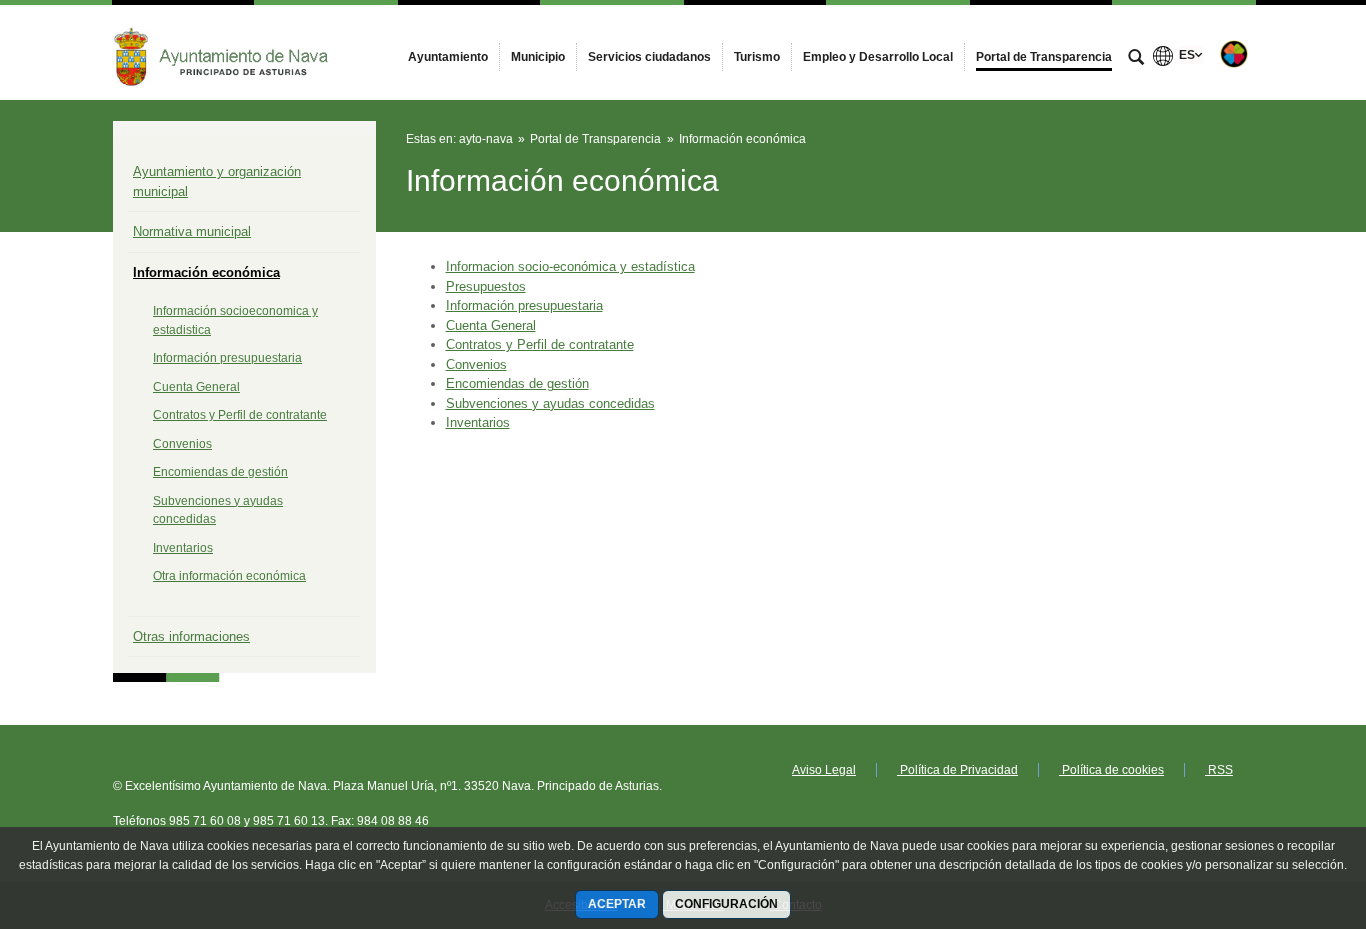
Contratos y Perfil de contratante (240, 415)
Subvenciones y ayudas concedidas (550, 403)
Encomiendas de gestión (220, 472)
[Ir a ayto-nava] (223, 52)
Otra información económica (229, 576)
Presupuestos (486, 286)
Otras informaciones (191, 636)
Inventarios (183, 548)
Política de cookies (1111, 770)
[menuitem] (448, 57)
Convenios (182, 444)
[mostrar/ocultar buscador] (1136, 59)
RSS (1219, 770)
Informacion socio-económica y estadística (570, 266)
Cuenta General (196, 387)
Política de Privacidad (957, 770)
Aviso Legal (824, 770)
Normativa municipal (192, 231)
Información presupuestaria (227, 358)
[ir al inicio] (1286, 809)
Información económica (206, 272)
